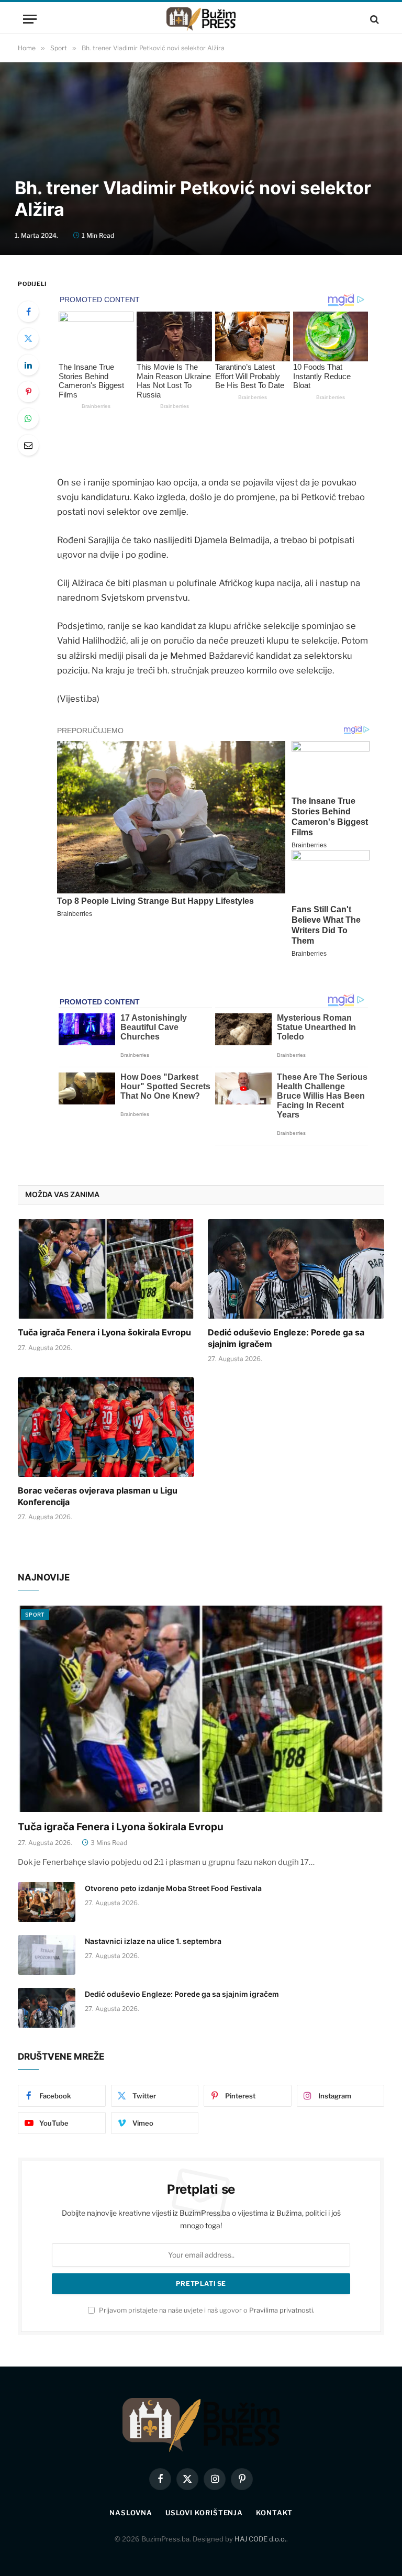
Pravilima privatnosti (281, 2310)
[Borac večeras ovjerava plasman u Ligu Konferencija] (106, 1427)
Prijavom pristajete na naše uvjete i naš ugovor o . (206, 2310)
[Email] (28, 445)
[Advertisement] (201, 89)
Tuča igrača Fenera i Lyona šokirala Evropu (104, 1332)
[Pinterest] (28, 392)
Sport (35, 1615)
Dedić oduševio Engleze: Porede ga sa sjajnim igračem (286, 1338)
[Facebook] (28, 312)
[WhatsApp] (28, 418)
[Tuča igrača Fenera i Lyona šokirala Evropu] (106, 1269)
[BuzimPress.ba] (201, 19)
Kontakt (274, 2513)
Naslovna (131, 2513)
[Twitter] (28, 338)
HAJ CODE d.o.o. (260, 2539)
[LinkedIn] (28, 365)
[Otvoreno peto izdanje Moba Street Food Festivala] (47, 1902)
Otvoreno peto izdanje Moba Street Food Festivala (173, 1888)
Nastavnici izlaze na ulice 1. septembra (153, 1941)
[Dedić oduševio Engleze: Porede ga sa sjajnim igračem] (296, 1269)
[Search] (373, 19)
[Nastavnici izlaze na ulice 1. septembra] (47, 1955)
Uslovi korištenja (204, 2513)
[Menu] (30, 19)
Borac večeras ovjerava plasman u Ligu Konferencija (98, 1496)
